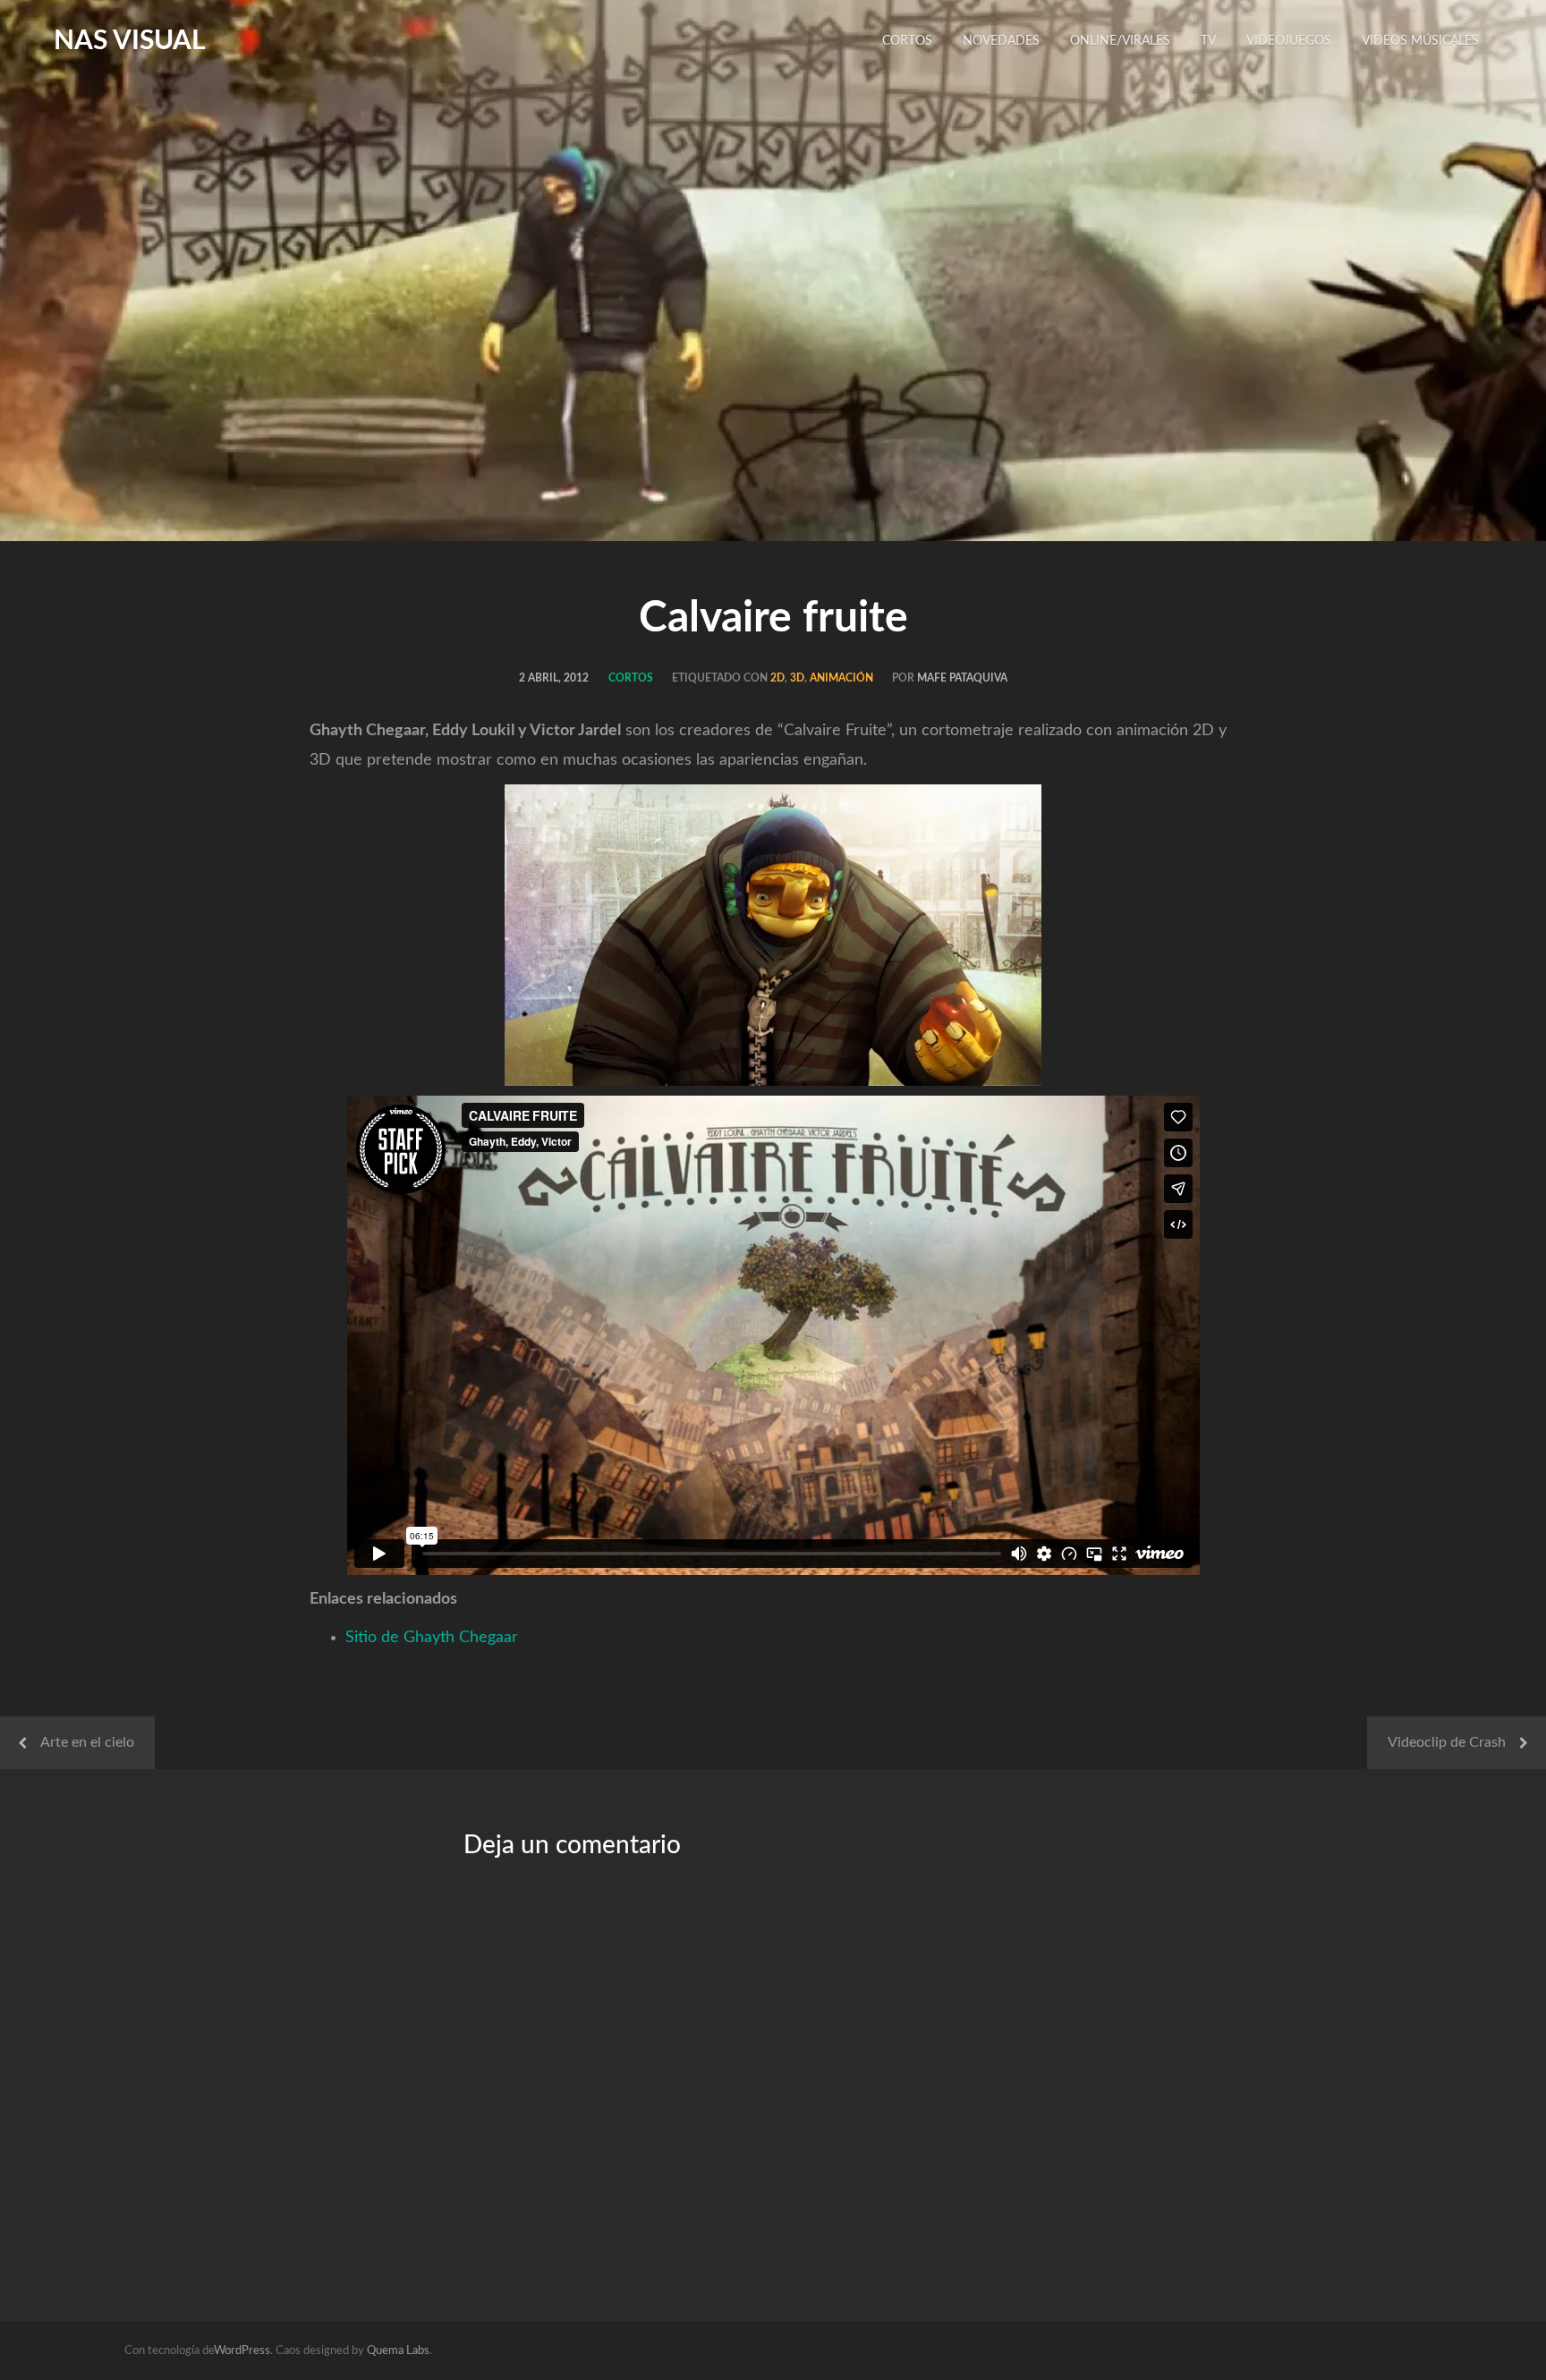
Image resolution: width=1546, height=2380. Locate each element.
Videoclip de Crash (1447, 1742)
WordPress (242, 2351)
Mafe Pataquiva (962, 678)
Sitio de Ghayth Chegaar (432, 1638)
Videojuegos (1289, 41)
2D (777, 678)
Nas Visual (130, 41)
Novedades (1001, 41)
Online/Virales (1120, 41)
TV (1208, 41)
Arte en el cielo (87, 1742)
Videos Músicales (1420, 41)
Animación (841, 678)
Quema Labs (398, 2351)
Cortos (907, 41)
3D (797, 678)
